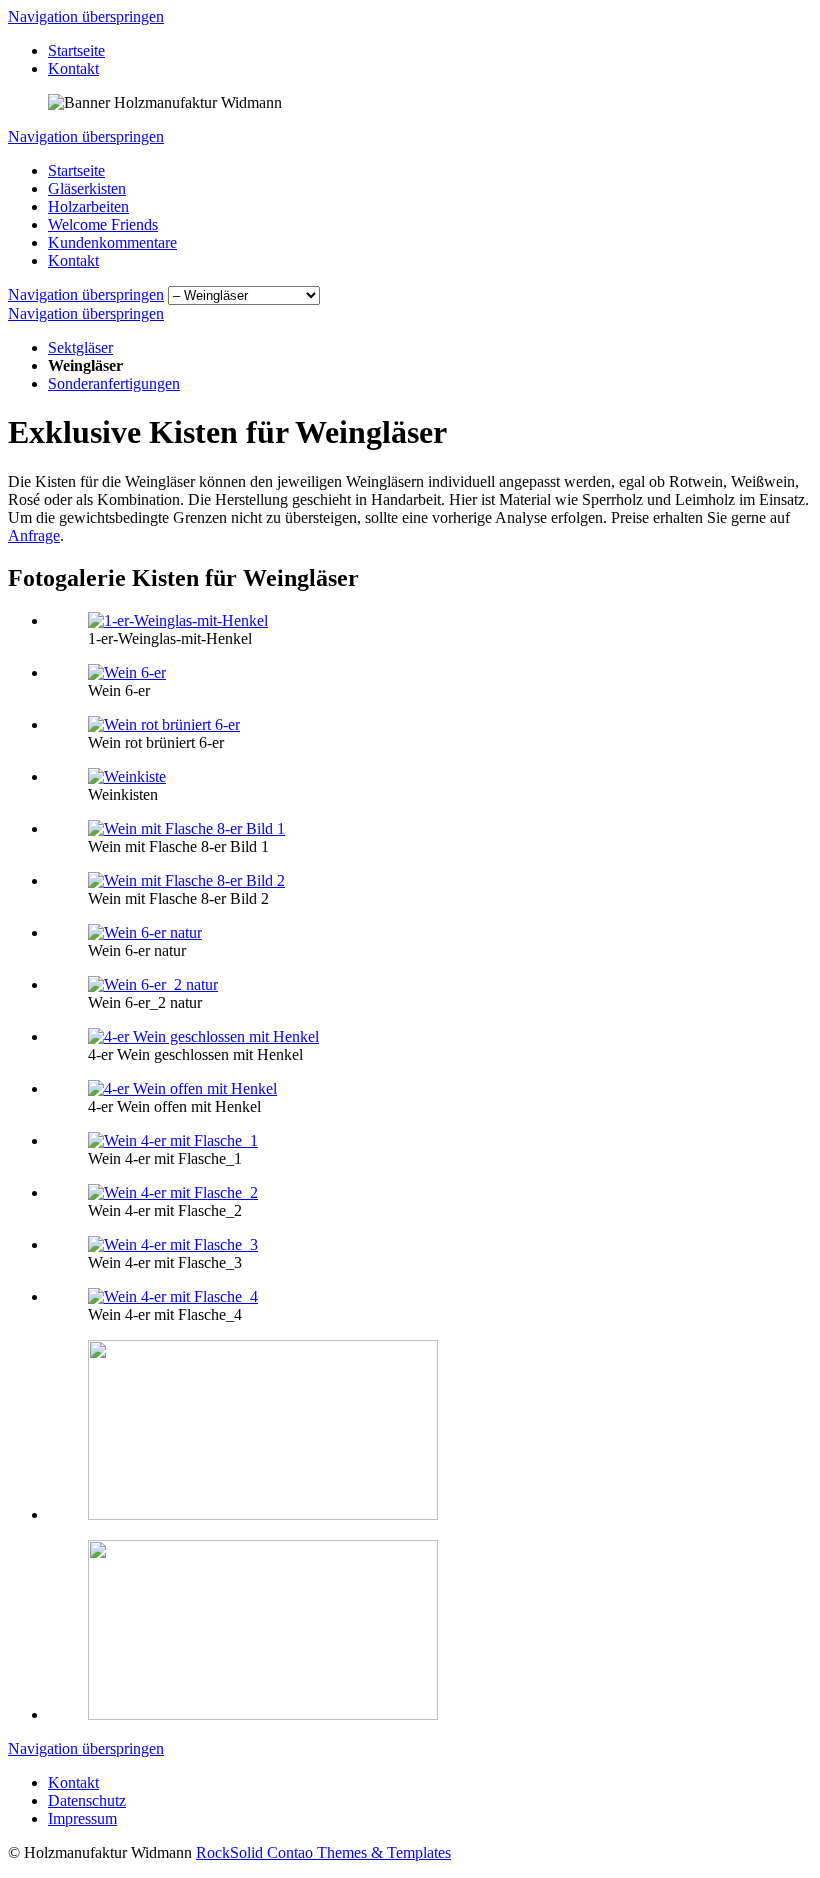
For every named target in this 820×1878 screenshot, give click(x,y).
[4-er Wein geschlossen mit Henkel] (203, 1036)
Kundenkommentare (112, 242)
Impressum (82, 1818)
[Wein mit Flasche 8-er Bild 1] (186, 828)
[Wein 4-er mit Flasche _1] (173, 1140)
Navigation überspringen (86, 16)
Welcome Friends (103, 224)
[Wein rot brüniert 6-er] (164, 724)
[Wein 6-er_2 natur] (153, 984)
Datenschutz (87, 1800)
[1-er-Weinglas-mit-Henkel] (178, 620)
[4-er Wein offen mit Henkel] (182, 1088)
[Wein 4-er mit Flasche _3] (173, 1244)
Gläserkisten (87, 188)
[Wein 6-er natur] (145, 932)
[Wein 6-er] (127, 672)
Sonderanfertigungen (114, 383)
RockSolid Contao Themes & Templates (323, 1852)
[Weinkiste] (127, 776)
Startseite (76, 50)
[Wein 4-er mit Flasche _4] (173, 1296)
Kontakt (73, 68)
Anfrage (34, 535)
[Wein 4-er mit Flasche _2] (173, 1192)
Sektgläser (80, 347)
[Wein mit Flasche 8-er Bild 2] (186, 880)
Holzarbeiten (88, 206)
